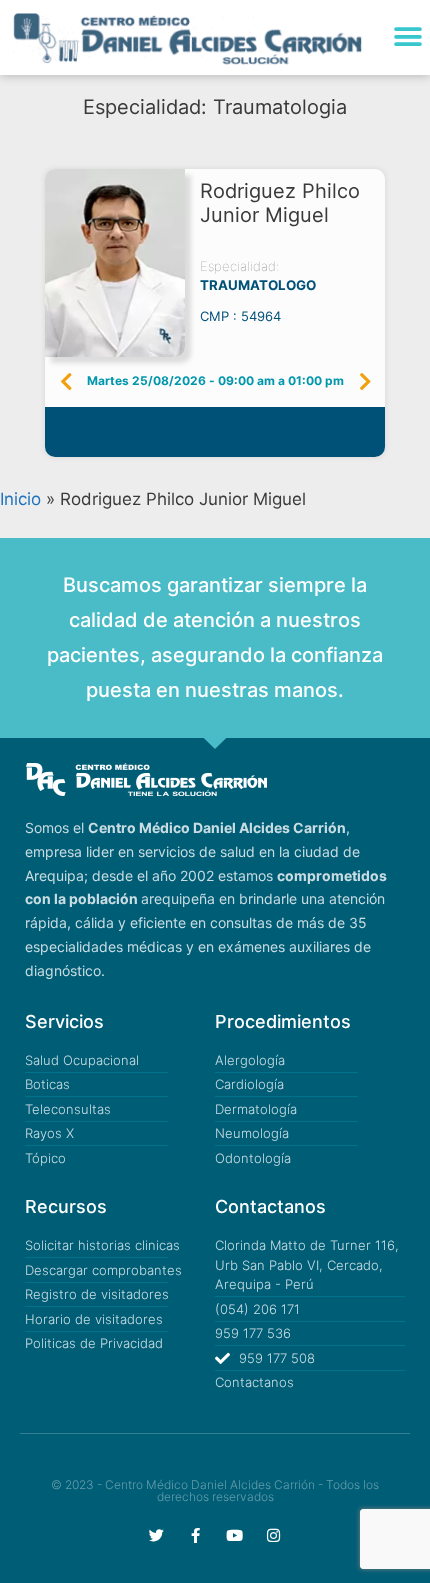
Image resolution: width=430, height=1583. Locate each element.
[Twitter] (156, 1535)
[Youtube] (234, 1535)
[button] (407, 37)
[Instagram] (273, 1535)
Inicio (20, 499)
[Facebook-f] (195, 1535)
